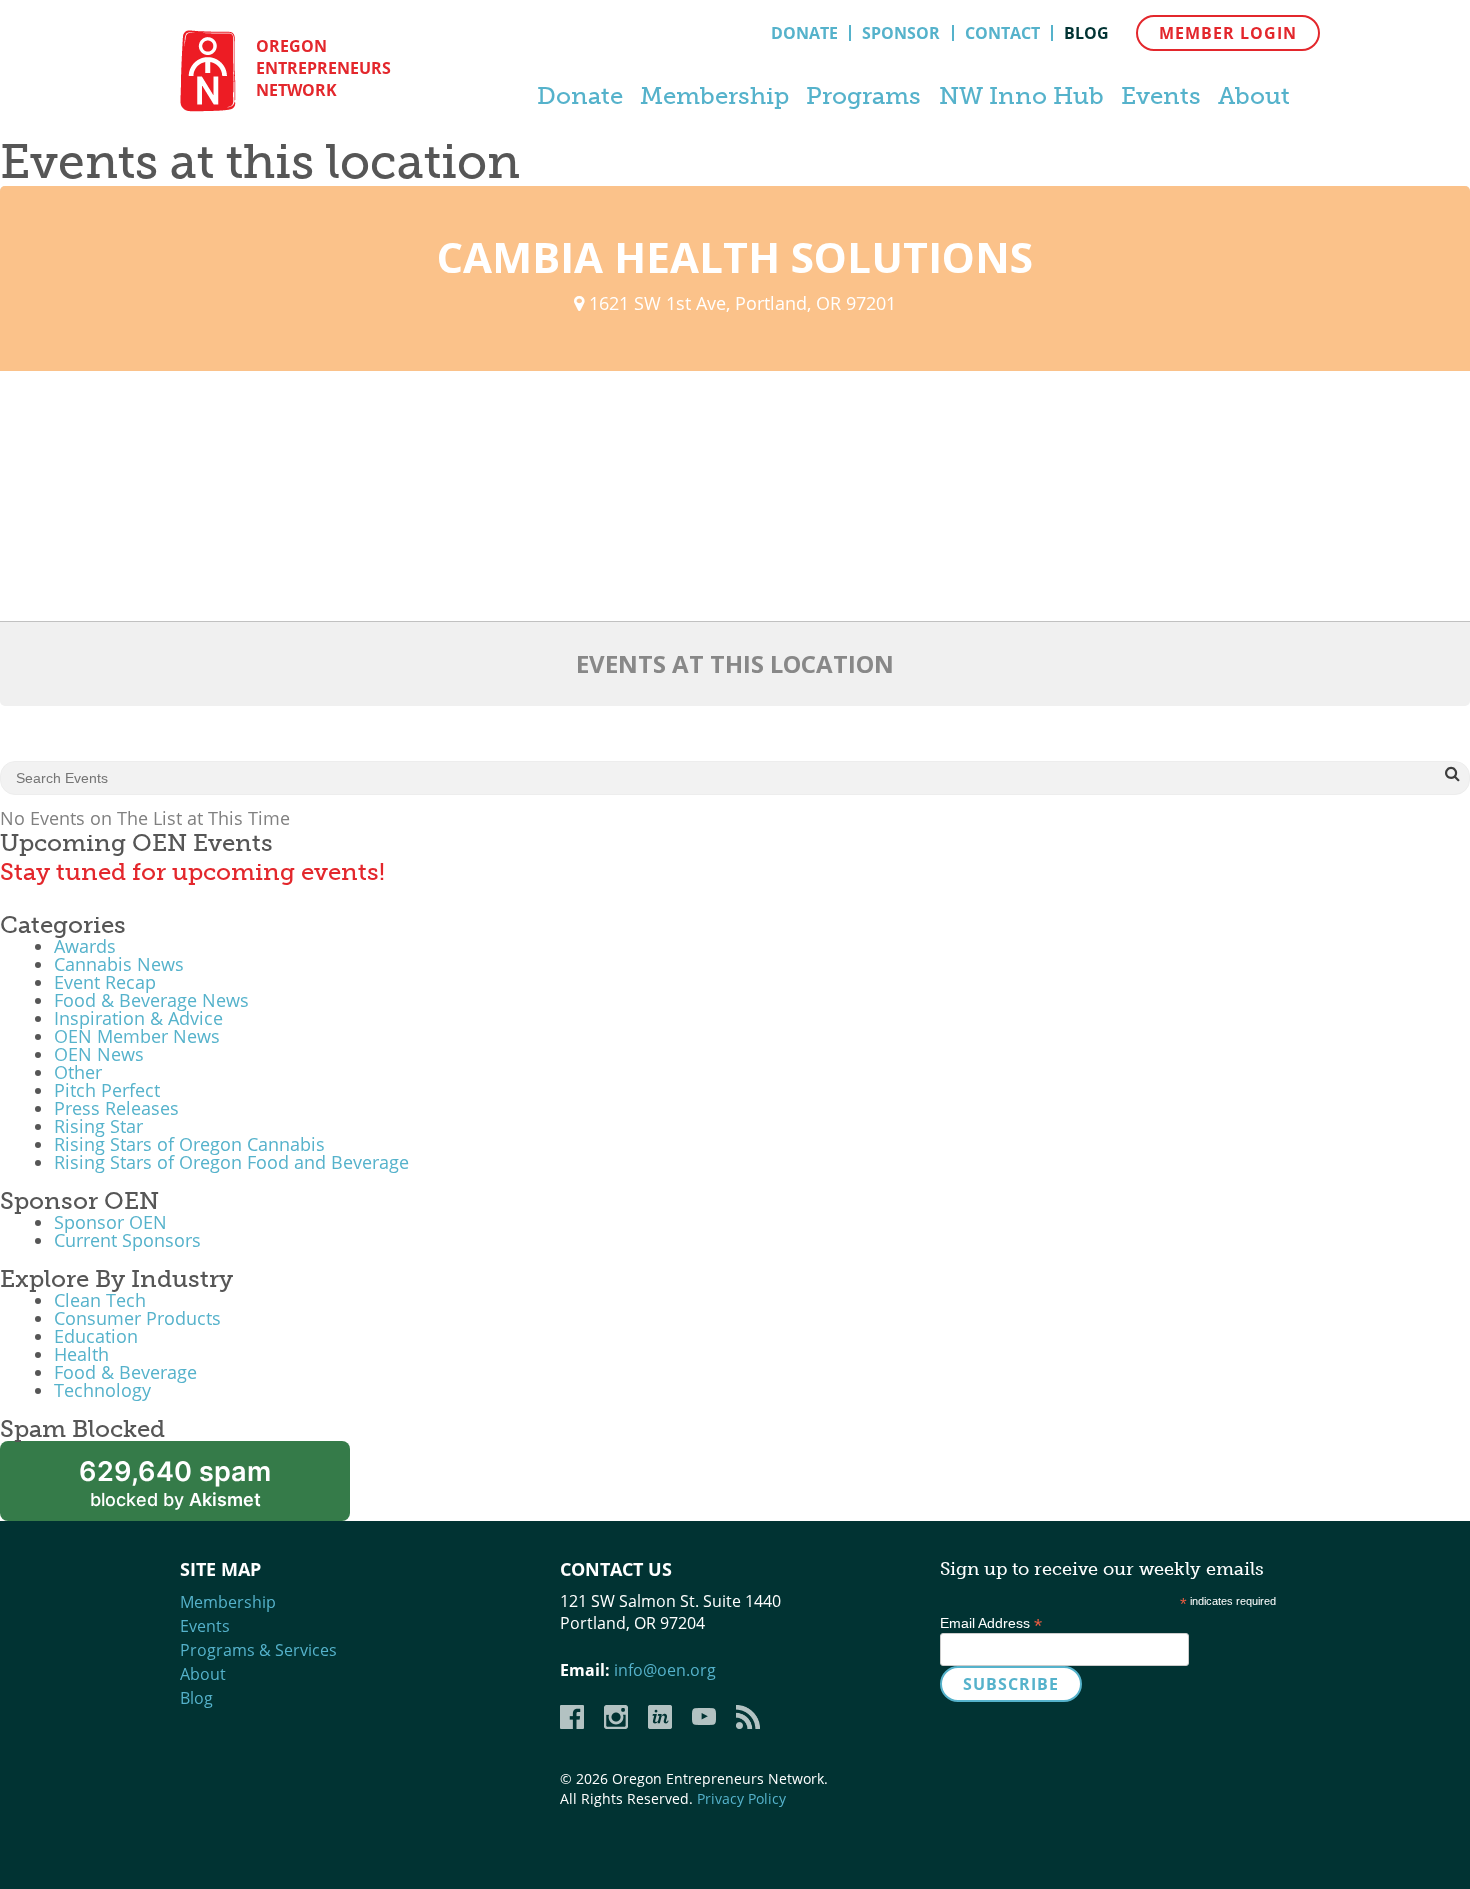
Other (78, 1072)
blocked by (175, 1482)
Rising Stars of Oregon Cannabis (189, 1144)
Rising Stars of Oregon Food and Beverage (231, 1162)
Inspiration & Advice (138, 1018)
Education (96, 1336)
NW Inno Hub (1021, 95)
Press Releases (116, 1108)
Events (1161, 95)
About (1254, 95)
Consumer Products (137, 1318)
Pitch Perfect (107, 1090)
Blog (1086, 33)
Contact (1002, 33)
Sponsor (901, 33)
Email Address (991, 1623)
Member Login (1228, 33)
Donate (804, 33)
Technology (102, 1390)
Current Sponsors (127, 1240)
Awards (85, 946)
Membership (714, 95)
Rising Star (98, 1126)
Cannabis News (119, 964)
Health (81, 1354)
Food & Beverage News (151, 1000)
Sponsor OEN (110, 1222)
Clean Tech (100, 1300)
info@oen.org (665, 1670)
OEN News (99, 1054)
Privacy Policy (741, 1798)
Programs (863, 95)
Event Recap (105, 982)
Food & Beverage (125, 1372)
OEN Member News (137, 1036)
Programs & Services (258, 1650)
